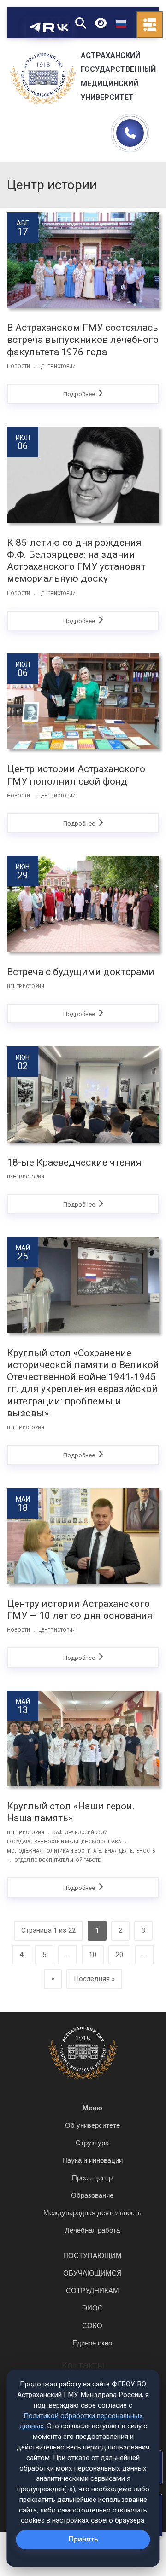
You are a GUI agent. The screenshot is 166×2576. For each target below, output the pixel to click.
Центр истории (57, 367)
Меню (92, 2108)
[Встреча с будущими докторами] (83, 904)
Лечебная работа (92, 2230)
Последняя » (94, 1979)
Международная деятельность (92, 2213)
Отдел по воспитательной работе (57, 1860)
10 (93, 1955)
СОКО (92, 2325)
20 (119, 1955)
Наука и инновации (92, 2160)
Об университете (92, 2125)
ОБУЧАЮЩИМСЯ (92, 2273)
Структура (92, 2143)
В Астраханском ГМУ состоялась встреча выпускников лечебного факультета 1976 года (83, 340)
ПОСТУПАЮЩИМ (92, 2255)
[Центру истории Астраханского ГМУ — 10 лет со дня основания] (83, 1536)
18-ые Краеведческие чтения (74, 1162)
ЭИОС (92, 2308)
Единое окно (92, 2343)
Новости (18, 367)
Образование (92, 2195)
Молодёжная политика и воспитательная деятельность (81, 1851)
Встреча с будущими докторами (81, 972)
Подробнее (80, 394)
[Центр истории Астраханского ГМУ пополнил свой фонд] (83, 701)
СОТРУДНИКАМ (92, 2290)
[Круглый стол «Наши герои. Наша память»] (83, 1739)
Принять (83, 2539)
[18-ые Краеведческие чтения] (83, 1094)
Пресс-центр (92, 2178)
